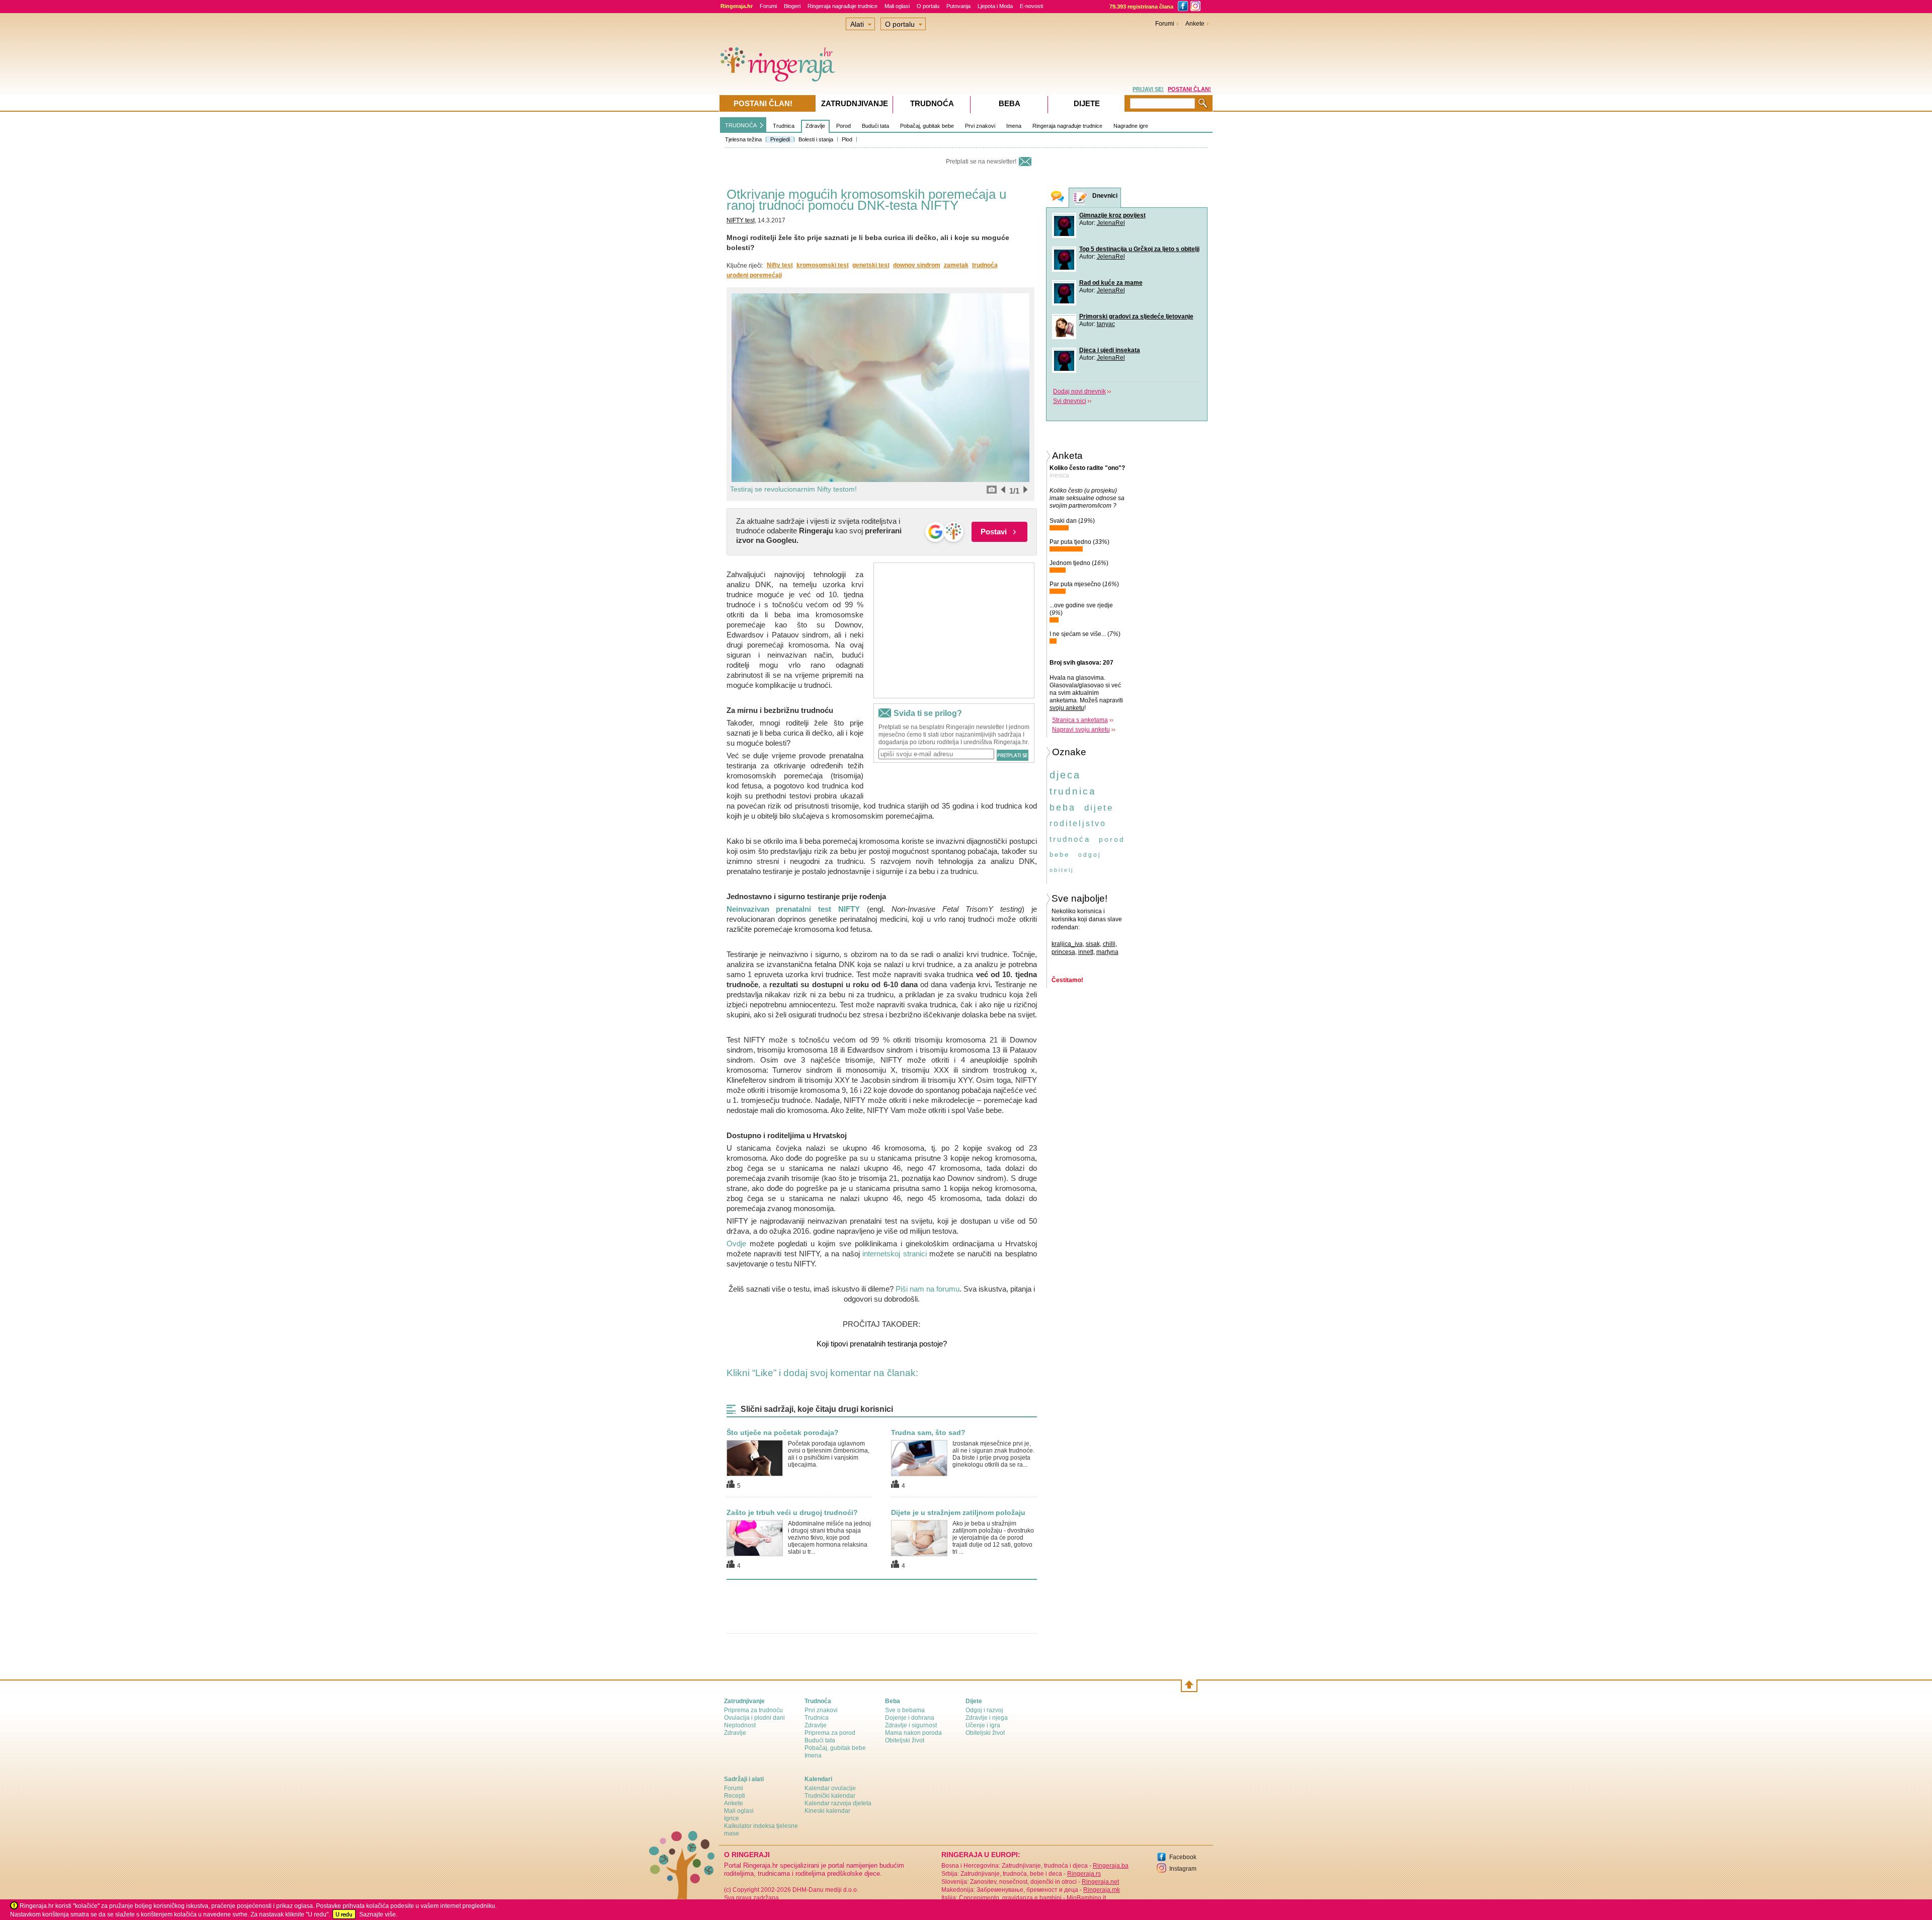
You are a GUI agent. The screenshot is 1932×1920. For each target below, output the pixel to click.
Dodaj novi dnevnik (1079, 391)
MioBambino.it (1086, 1898)
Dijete (1087, 103)
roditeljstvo (1078, 823)
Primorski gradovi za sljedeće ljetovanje (1136, 316)
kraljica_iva (1067, 944)
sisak (1093, 944)
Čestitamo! (1067, 980)
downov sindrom (917, 265)
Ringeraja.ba (1111, 1866)
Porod (843, 126)
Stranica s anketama (1080, 720)
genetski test (871, 265)
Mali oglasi (897, 6)
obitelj (1062, 870)
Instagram (1183, 1869)
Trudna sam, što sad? (928, 1432)
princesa (1063, 952)
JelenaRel (1111, 223)
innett (1086, 952)
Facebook (1183, 1857)
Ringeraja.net (1100, 1882)
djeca (1065, 775)
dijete (1099, 808)
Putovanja (958, 6)
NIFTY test (741, 220)
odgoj (1090, 855)
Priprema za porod (830, 1733)
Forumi (768, 6)
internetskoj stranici (895, 1254)
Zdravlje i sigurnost (911, 1725)
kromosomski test (823, 265)
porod (1112, 839)
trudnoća (985, 265)
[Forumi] (1058, 197)
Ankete (1195, 24)
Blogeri (792, 6)
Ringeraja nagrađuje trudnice (842, 6)
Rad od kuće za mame (1111, 283)
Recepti (735, 1796)
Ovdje (736, 1244)
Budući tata (875, 126)
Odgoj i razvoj (984, 1710)
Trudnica (784, 126)
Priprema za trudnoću (753, 1710)
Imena (1014, 126)
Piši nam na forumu (928, 1289)
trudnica (1073, 791)
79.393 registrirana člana (1141, 7)
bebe (1060, 855)
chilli (1109, 944)
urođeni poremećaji (754, 275)
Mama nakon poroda (913, 1733)
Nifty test (780, 265)
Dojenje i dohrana (910, 1718)
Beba (1010, 103)
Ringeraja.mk (1102, 1890)
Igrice (732, 1818)
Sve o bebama (905, 1710)
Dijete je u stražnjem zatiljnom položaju (958, 1512)
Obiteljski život (905, 1740)
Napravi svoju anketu (1081, 730)
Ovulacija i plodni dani (754, 1718)
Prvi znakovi (980, 126)
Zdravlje (815, 126)
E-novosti (1031, 6)
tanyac (1106, 324)
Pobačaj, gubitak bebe (927, 126)
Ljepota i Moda (995, 6)
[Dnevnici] (1081, 198)
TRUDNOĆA (741, 125)
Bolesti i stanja (816, 139)
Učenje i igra (983, 1725)
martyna (1107, 952)
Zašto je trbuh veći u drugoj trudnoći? (792, 1512)
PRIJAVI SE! (1148, 89)
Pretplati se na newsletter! (981, 162)
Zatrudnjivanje (855, 103)
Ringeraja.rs (1084, 1874)
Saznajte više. (378, 1914)
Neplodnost (740, 1725)
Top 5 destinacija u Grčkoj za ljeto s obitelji (1139, 249)
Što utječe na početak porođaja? (783, 1432)
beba (1063, 808)
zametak (956, 265)
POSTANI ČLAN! (1189, 89)
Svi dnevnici (1070, 401)
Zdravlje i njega (987, 1718)
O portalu (928, 6)
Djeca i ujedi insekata (1110, 350)
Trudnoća (932, 103)
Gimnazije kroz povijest (1112, 215)
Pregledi (780, 139)
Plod (847, 139)
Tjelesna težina (743, 139)
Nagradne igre (1131, 126)
